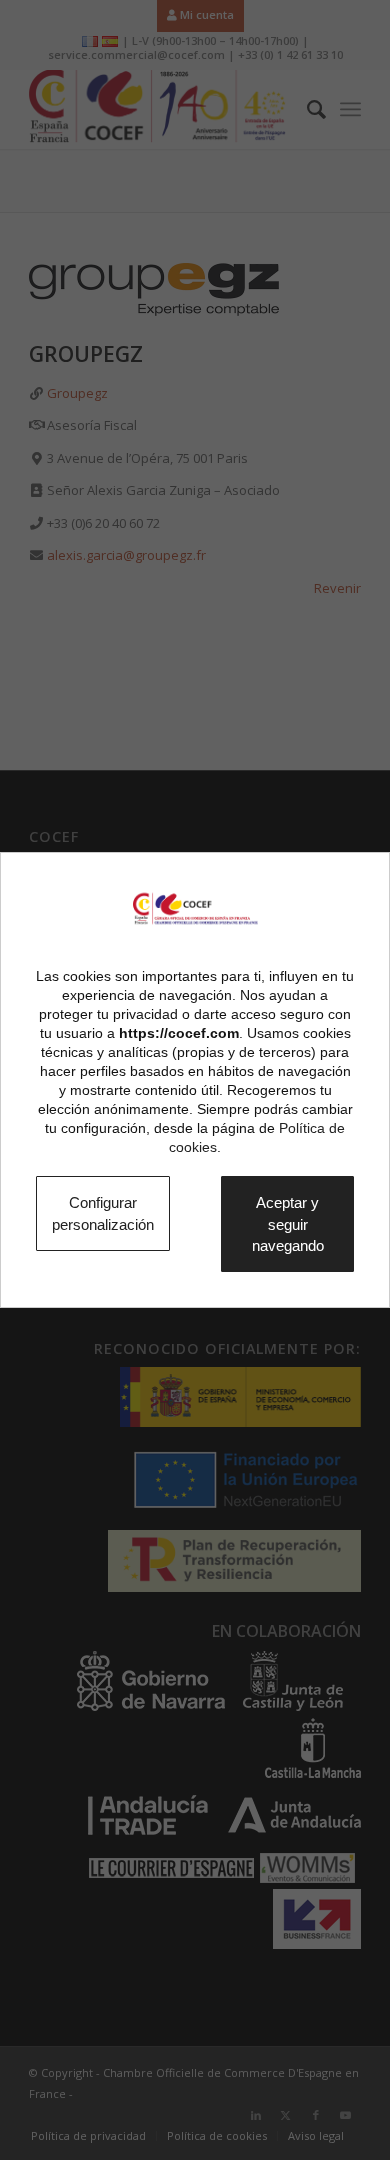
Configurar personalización (114, 1212)
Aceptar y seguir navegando (304, 1224)
